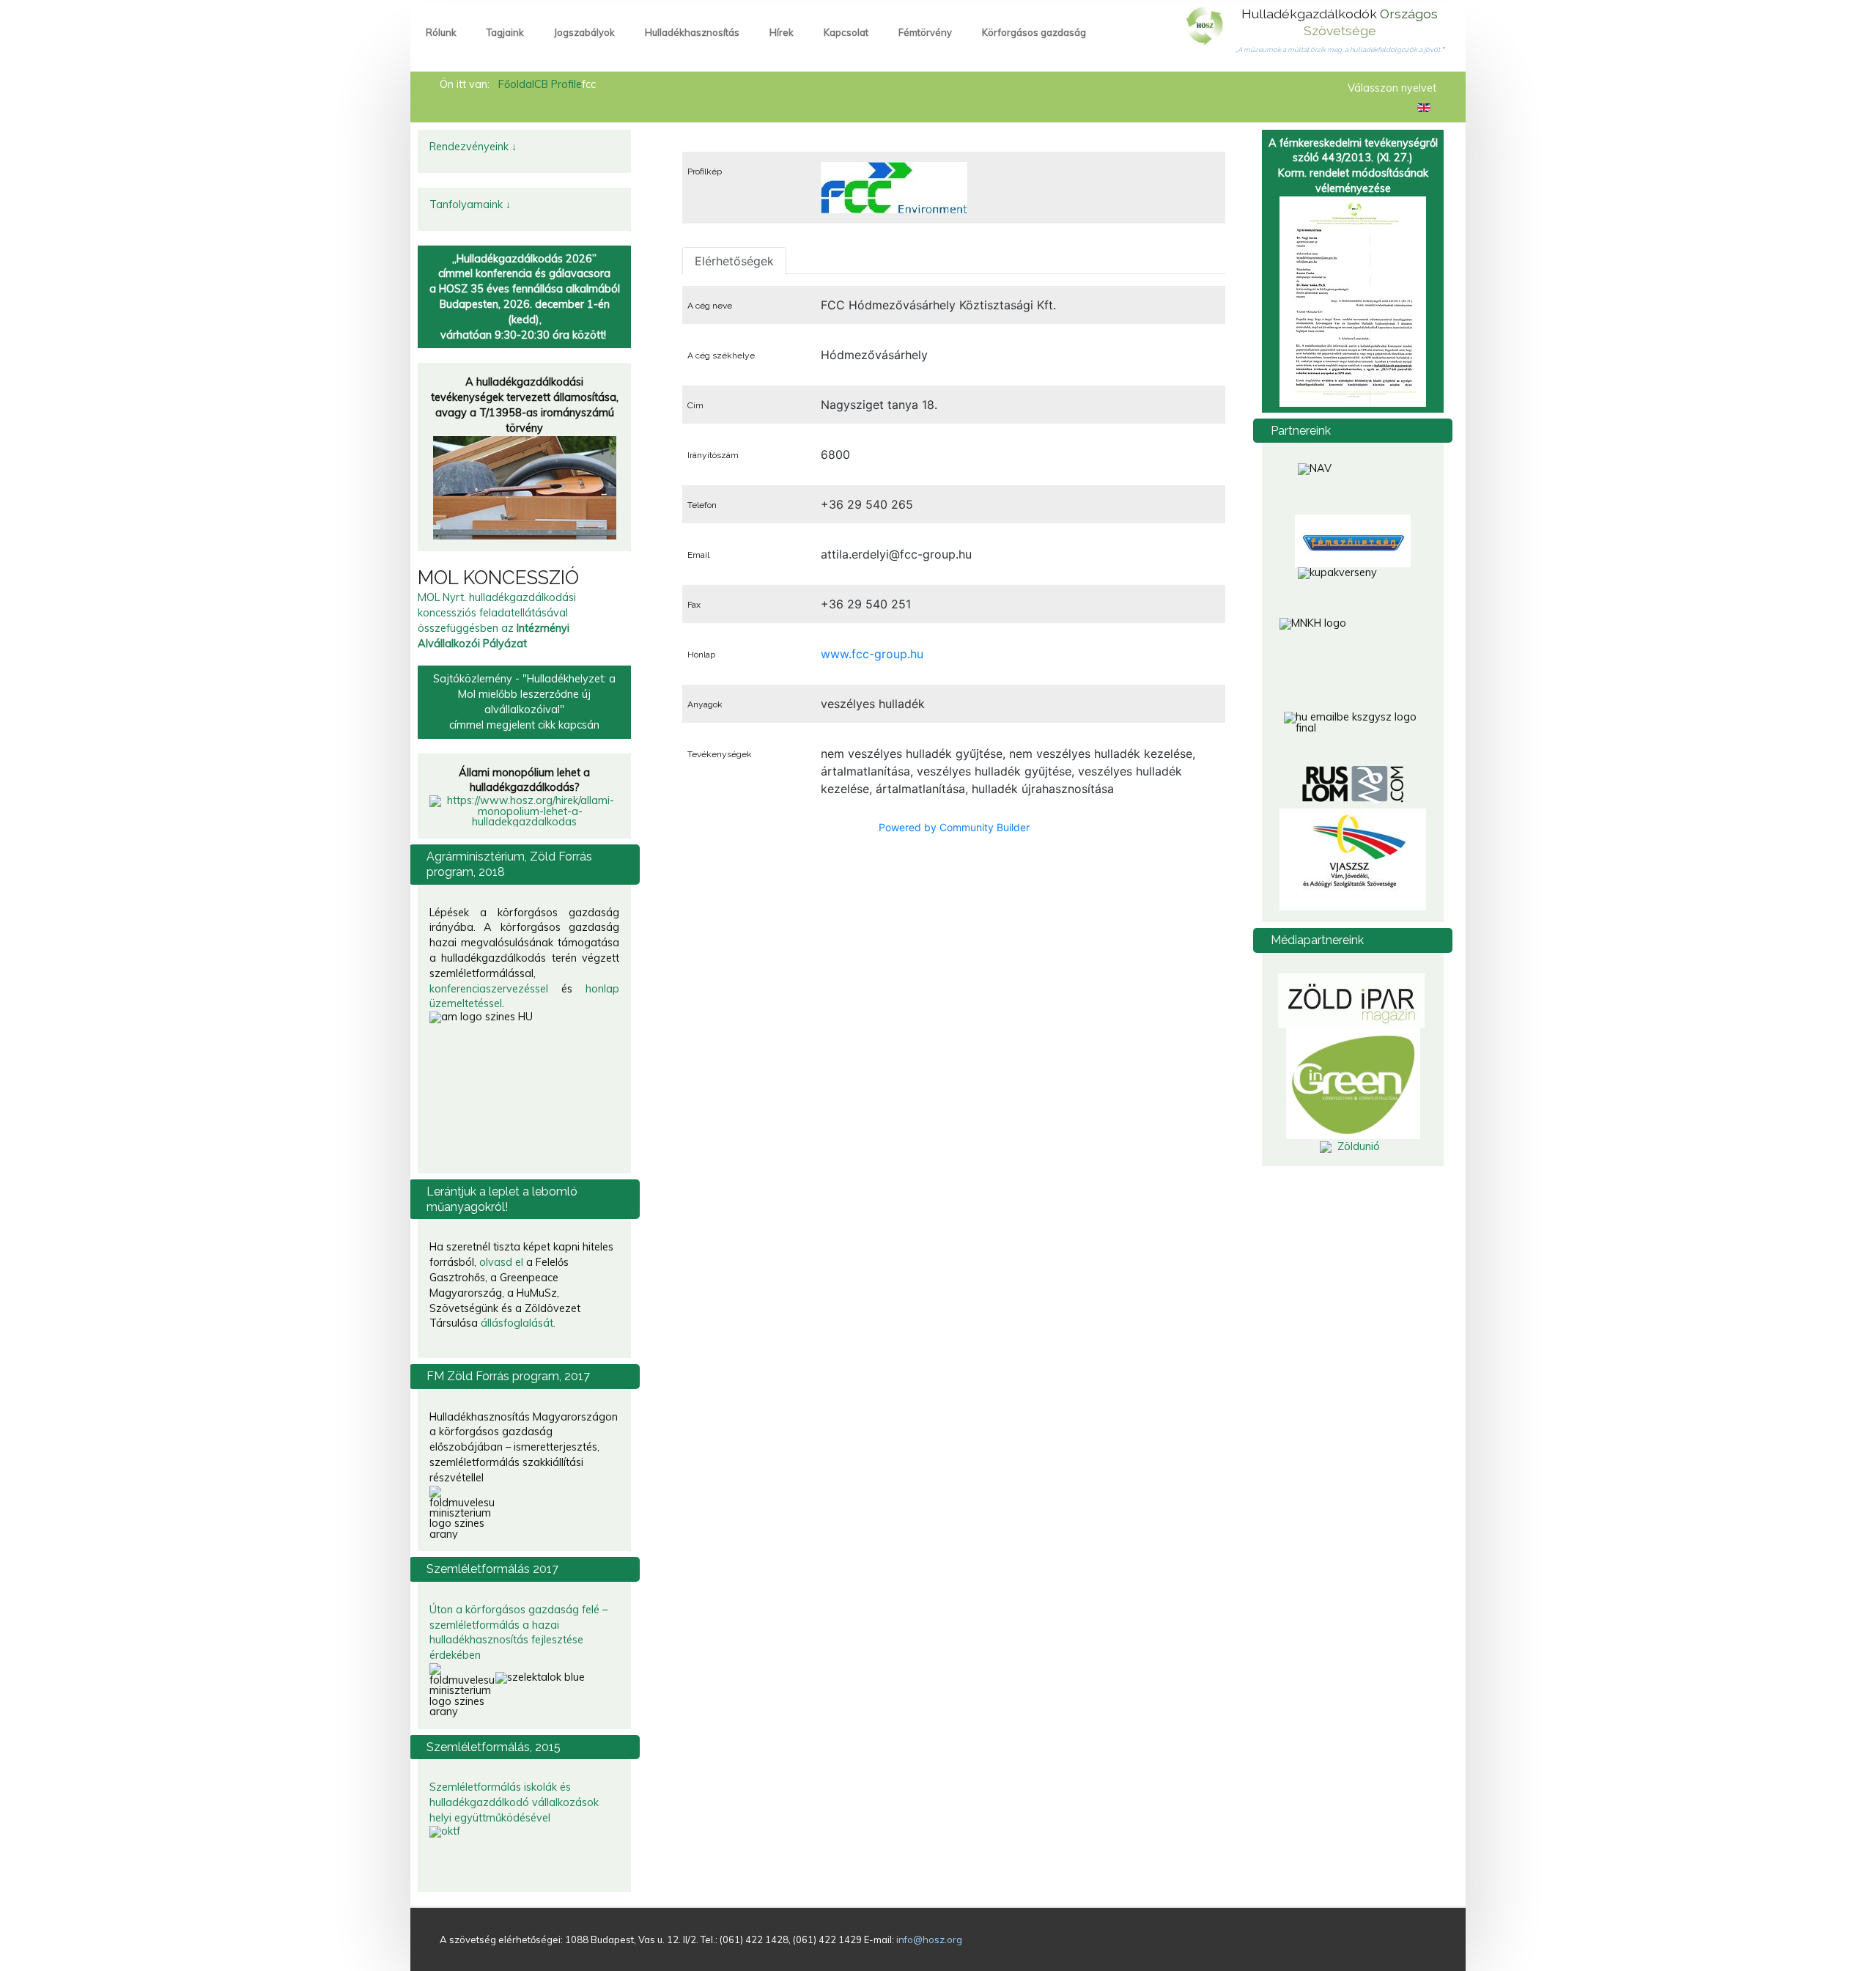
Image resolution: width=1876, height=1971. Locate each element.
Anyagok (705, 704)
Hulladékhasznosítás (692, 32)
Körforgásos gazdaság (1034, 32)
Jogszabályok (584, 32)
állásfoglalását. (518, 1323)
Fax (694, 605)
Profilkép (705, 172)
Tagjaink (505, 32)
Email (698, 555)
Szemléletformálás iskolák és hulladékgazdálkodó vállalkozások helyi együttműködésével (514, 1802)
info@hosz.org (929, 1939)
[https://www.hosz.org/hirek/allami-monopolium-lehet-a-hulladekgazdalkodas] (524, 810)
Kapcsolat (846, 32)
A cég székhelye (721, 355)
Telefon (702, 505)
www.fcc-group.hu (872, 654)
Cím (695, 405)
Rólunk (441, 32)
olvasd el (501, 1262)
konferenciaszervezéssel (489, 989)
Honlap (701, 655)
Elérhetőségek (734, 261)
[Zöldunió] (1353, 1146)
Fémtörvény (925, 32)
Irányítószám (713, 455)
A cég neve (710, 306)
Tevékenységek (720, 754)
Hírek (782, 32)
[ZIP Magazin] (1351, 1000)
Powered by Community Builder (954, 827)
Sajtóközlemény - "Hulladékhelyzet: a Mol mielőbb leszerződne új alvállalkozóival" (524, 694)
